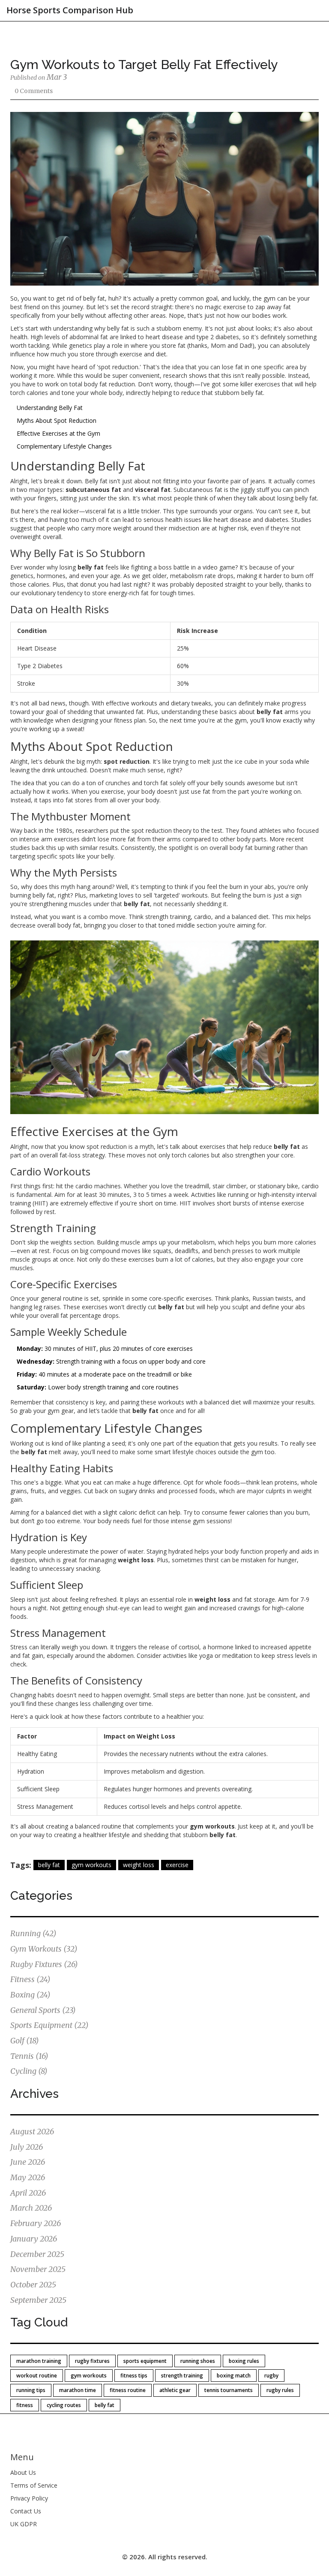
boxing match (234, 2376)
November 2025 (38, 2269)
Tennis (29, 2056)
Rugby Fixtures (44, 1964)
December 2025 (37, 2254)
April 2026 (28, 2193)
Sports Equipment (49, 2025)
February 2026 (36, 2223)
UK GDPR (24, 2524)
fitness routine (128, 2390)
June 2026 (28, 2162)
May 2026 (28, 2177)
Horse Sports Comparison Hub (70, 10)
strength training (182, 2376)
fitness (25, 2405)
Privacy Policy (29, 2498)
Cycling (29, 2071)
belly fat (49, 1865)
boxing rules (244, 2361)
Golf (25, 2041)
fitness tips (134, 2376)
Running (33, 1933)
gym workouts (91, 1865)
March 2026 (31, 2208)
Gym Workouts (44, 1949)
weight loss (139, 1865)
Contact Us (26, 2511)
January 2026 (34, 2239)
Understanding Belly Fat (50, 408)
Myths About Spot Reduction (57, 420)
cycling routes (64, 2405)
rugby (271, 2376)
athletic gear (175, 2390)
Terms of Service (34, 2485)
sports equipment (145, 2361)
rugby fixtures (92, 2361)
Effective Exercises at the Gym (58, 433)
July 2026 (27, 2147)
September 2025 (38, 2300)
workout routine (37, 2376)
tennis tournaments (229, 2390)
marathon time (78, 2390)
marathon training (39, 2361)
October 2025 (33, 2285)
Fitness (30, 1979)
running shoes (198, 2361)
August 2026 (32, 2132)
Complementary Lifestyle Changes (64, 446)
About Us (23, 2472)
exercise (177, 1865)
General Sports (43, 2010)
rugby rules (280, 2390)
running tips (31, 2390)
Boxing (30, 1995)
